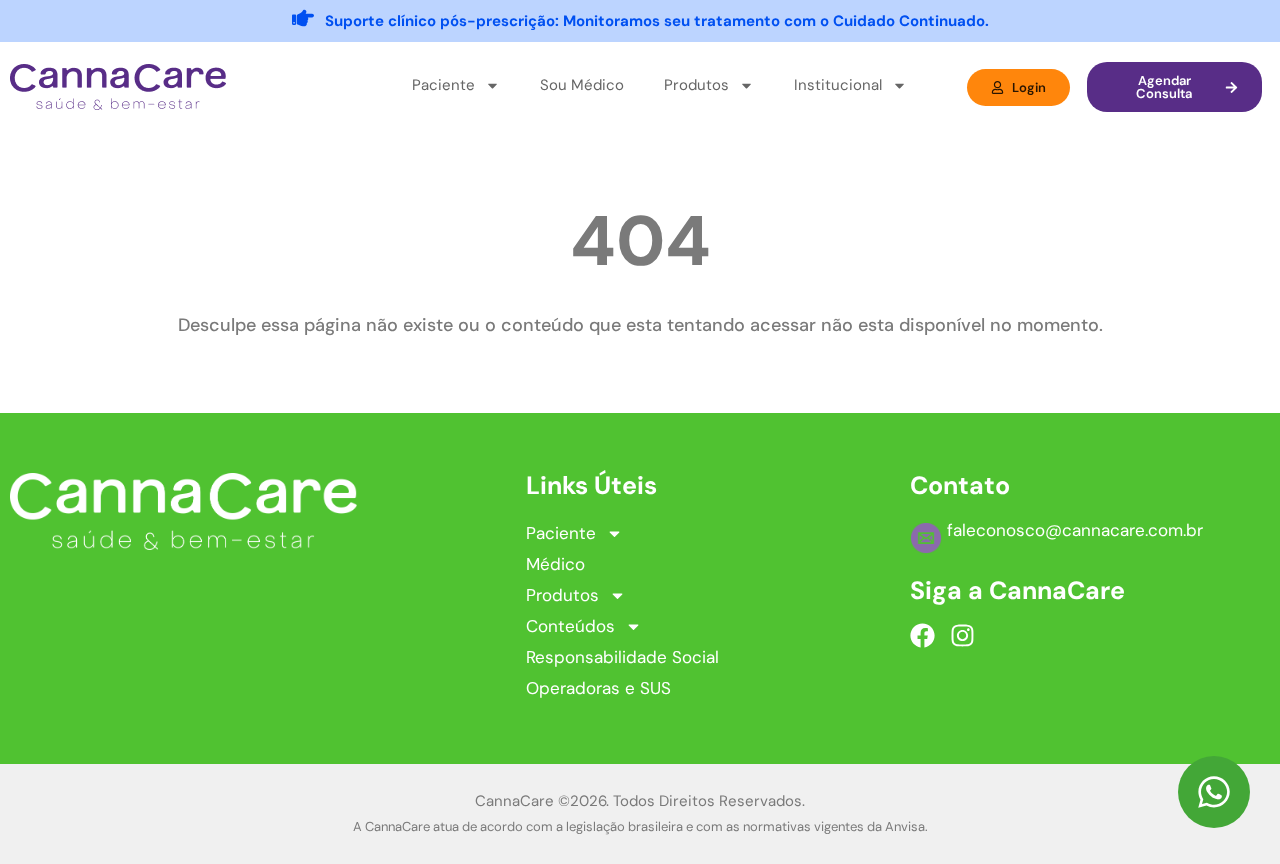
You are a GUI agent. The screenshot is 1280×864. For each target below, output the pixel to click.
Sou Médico (582, 85)
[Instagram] (962, 635)
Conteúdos (570, 626)
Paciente (561, 533)
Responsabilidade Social (622, 657)
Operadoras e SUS (598, 688)
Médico (555, 564)
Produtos (562, 595)
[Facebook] (922, 635)
